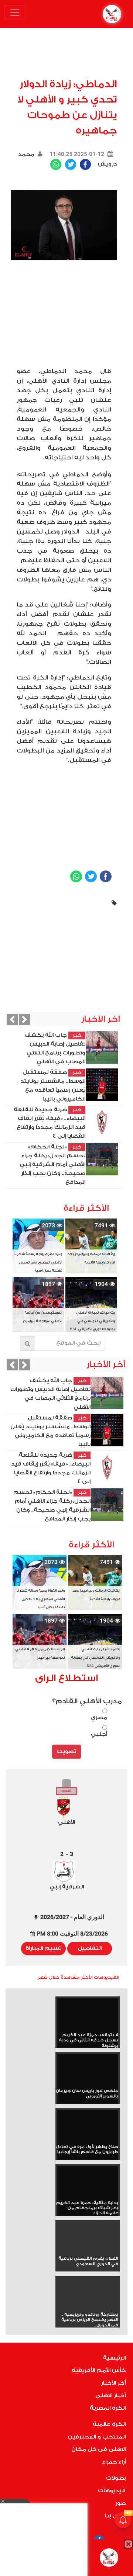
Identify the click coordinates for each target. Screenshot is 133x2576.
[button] (12, 1019)
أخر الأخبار (113, 2383)
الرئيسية (114, 2358)
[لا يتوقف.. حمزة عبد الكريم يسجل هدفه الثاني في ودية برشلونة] (88, 2015)
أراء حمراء (114, 2462)
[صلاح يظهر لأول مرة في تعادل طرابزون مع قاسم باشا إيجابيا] (88, 2127)
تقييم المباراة (43, 1948)
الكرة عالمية (109, 2424)
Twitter (71, 164)
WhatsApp (56, 164)
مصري (99, 1718)
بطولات (116, 2478)
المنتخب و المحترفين (97, 2437)
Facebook (85, 164)
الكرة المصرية (108, 2408)
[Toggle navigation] (15, 13)
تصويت (66, 1751)
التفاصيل (90, 1948)
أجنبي (99, 1734)
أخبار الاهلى (110, 2396)
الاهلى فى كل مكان (98, 2449)
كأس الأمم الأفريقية (99, 2370)
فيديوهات (112, 2491)
